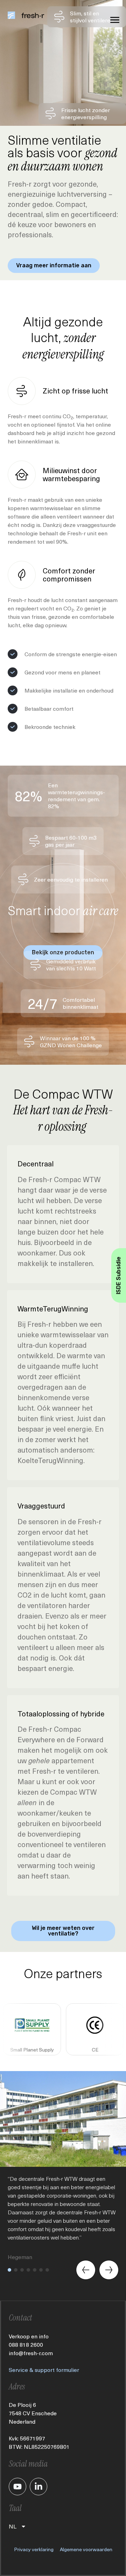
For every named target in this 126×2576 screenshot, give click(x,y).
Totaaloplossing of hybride (61, 1714)
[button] (9, 2270)
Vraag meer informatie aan (54, 265)
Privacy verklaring (34, 2549)
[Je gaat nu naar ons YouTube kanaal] (17, 2487)
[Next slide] (109, 2270)
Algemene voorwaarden (86, 2549)
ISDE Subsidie (118, 1275)
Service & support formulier (44, 2370)
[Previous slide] (86, 2270)
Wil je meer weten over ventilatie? (63, 1931)
